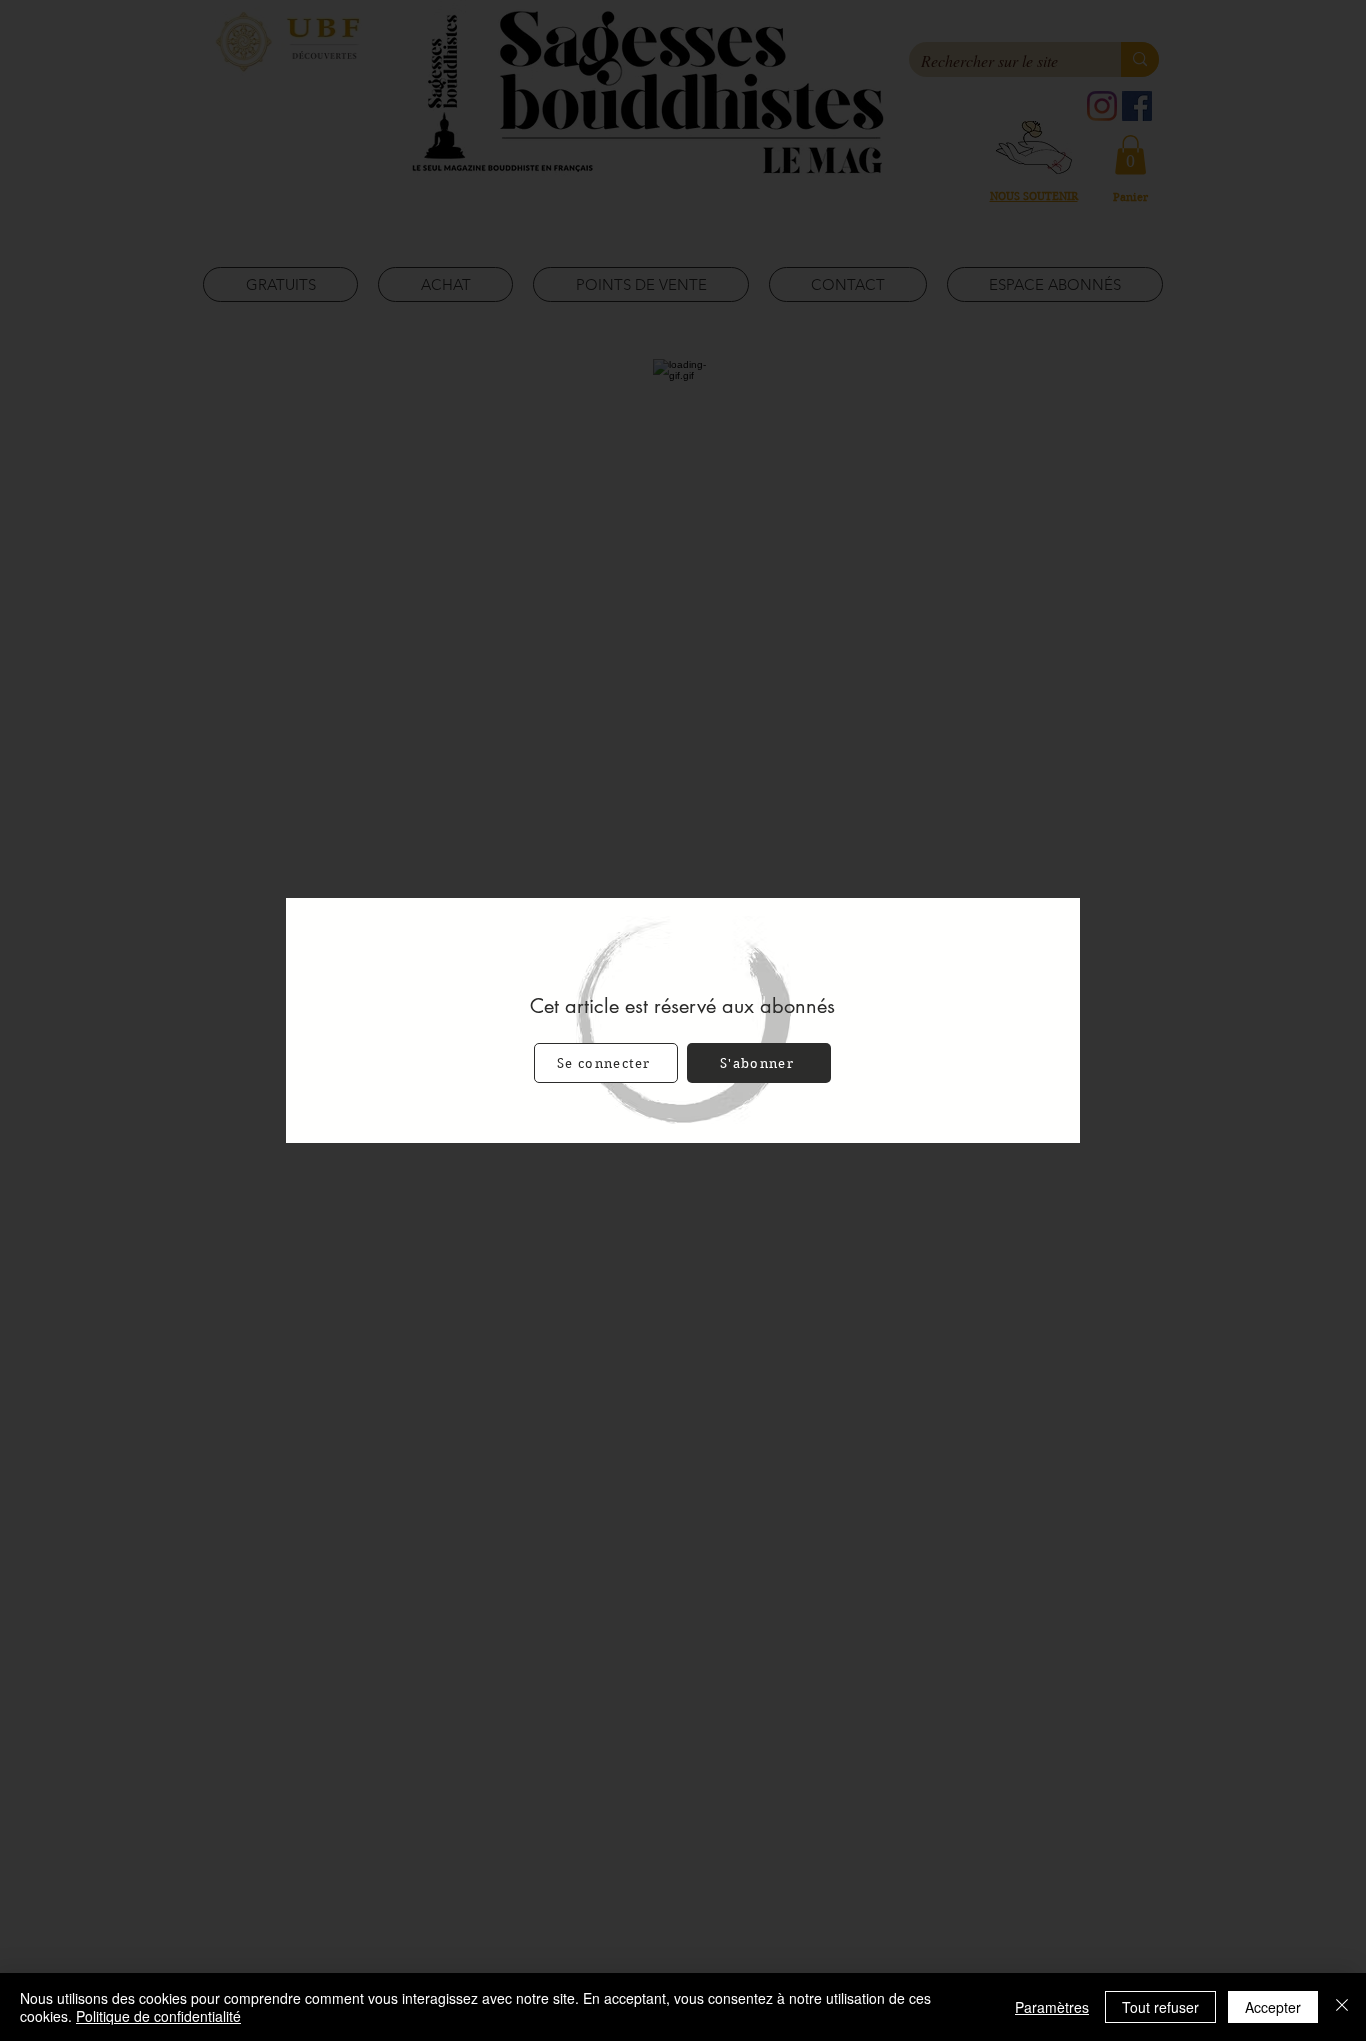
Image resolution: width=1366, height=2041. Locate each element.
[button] (606, 1063)
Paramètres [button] (1052, 2007)
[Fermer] (1342, 2007)
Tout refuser (1160, 2007)
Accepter (1273, 2007)
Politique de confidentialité (158, 2016)
